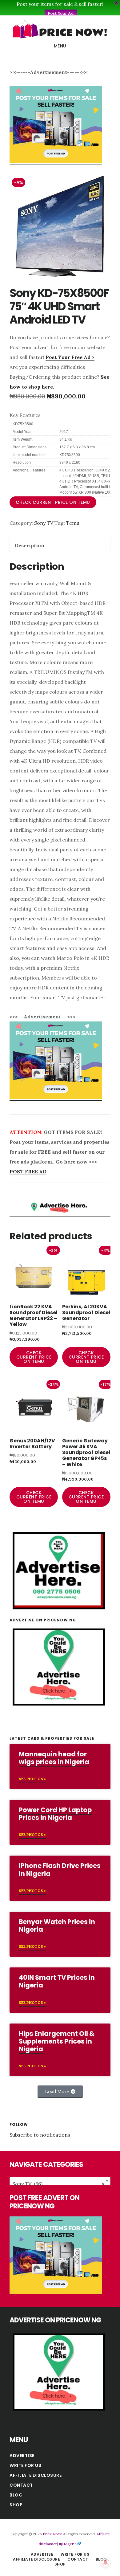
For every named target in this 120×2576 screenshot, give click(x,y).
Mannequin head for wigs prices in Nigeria (54, 1758)
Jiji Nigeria (68, 2544)
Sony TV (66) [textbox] (58, 2184)
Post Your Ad (61, 13)
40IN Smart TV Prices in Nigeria (57, 1981)
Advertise (22, 2456)
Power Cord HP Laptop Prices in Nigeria (55, 1814)
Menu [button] (60, 46)
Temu (73, 523)
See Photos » (32, 1779)
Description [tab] (30, 545)
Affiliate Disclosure (36, 2475)
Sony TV (44, 523)
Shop (16, 2505)
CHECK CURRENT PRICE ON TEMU (53, 502)
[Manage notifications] (106, 2562)
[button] (60, 2092)
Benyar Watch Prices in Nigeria (57, 1926)
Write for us (25, 2465)
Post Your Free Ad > (70, 357)
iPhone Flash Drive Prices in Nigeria (60, 1869)
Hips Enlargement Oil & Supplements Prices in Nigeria (57, 2041)
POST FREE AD (28, 1172)
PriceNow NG (60, 29)
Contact (21, 2485)
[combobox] (60, 2181)
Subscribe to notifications (40, 2135)
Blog (16, 2495)
